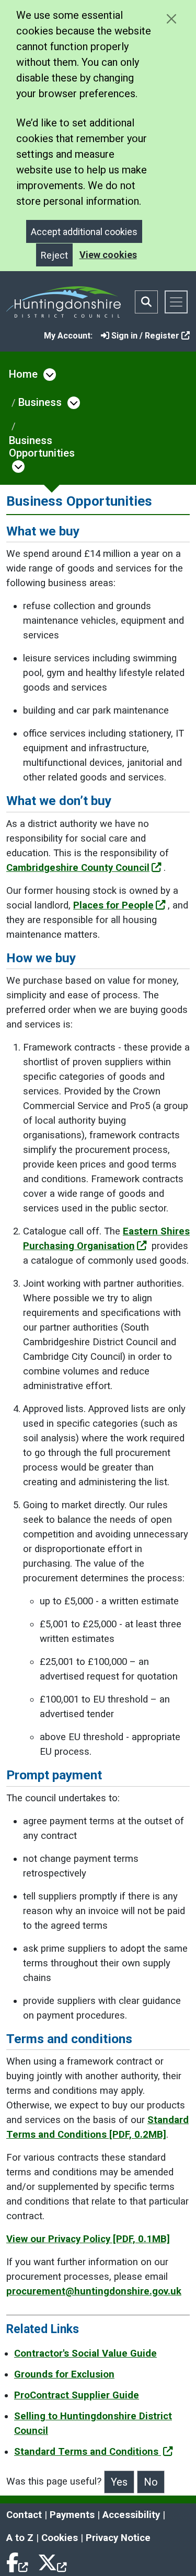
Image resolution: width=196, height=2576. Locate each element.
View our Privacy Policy (88, 2239)
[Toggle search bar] (146, 302)
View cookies (108, 255)
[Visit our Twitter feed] (52, 2561)
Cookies (60, 2538)
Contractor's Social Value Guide (85, 2353)
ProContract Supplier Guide (77, 2395)
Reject (54, 255)
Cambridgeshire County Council (78, 868)
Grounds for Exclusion (64, 2374)
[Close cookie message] (171, 19)
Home (23, 374)
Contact (24, 2515)
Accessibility (131, 2515)
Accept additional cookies (84, 232)
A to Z (20, 2538)
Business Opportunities (42, 447)
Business (40, 402)
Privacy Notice (118, 2538)
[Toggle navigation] (176, 302)
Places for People (113, 905)
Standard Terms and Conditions (88, 2452)
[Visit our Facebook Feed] (18, 2561)
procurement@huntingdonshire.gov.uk (94, 2291)
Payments (72, 2515)
